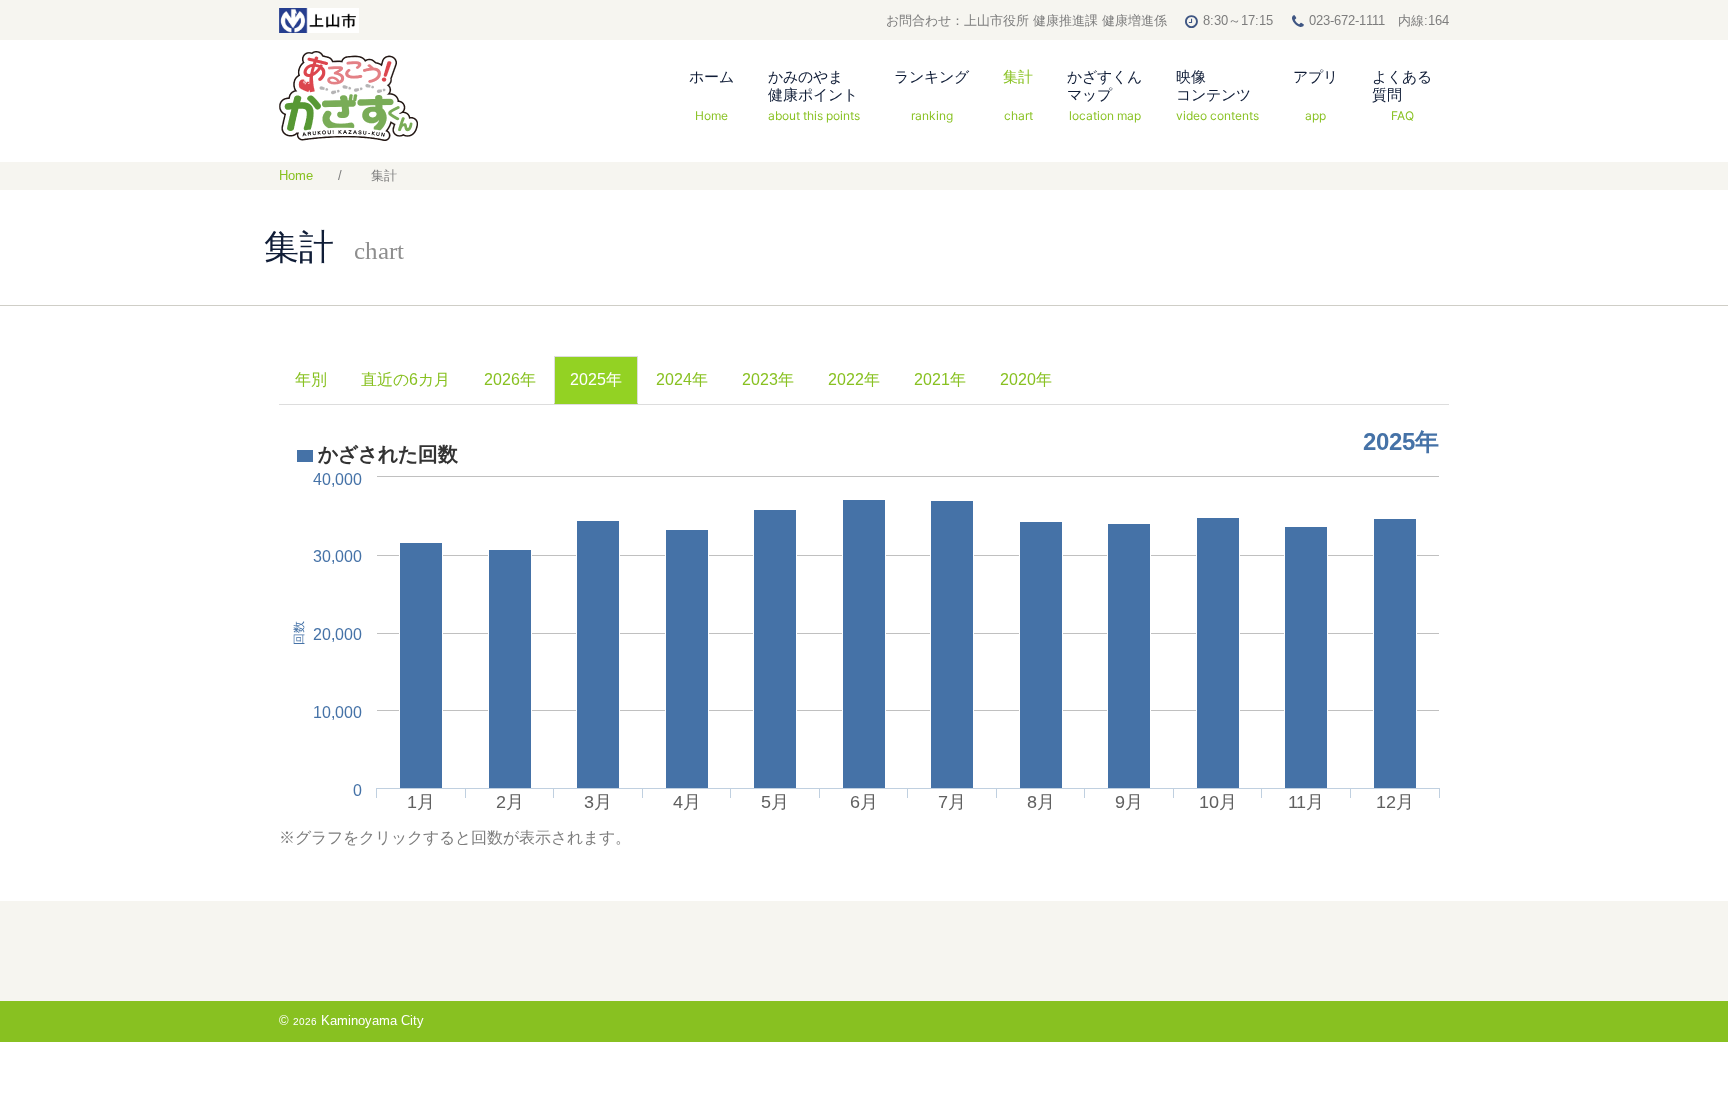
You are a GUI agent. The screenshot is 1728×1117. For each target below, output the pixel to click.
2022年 (854, 379)
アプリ (1315, 95)
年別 (311, 379)
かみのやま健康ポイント (814, 95)
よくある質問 (1402, 95)
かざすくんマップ (1104, 95)
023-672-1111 (1347, 20)
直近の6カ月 (405, 379)
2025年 (596, 379)
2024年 (682, 379)
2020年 (1026, 379)
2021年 (940, 379)
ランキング (931, 95)
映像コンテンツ (1217, 95)
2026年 (510, 379)
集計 (1018, 95)
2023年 (768, 379)
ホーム (711, 95)
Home (296, 175)
